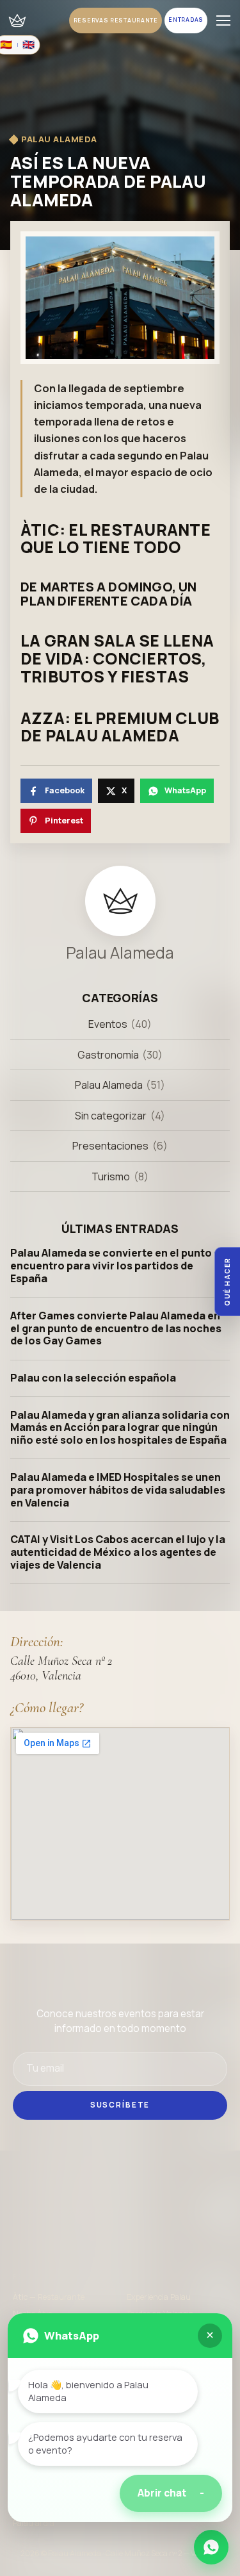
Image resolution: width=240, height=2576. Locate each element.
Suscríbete (120, 2105)
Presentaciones (110, 1146)
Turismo (111, 1177)
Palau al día (34, 2523)
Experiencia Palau (159, 2297)
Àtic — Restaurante (49, 2297)
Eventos (108, 1024)
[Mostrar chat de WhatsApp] (211, 2547)
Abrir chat (171, 2493)
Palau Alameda (109, 1085)
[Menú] (223, 21)
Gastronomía (108, 1055)
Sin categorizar (111, 1116)
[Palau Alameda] (17, 20)
